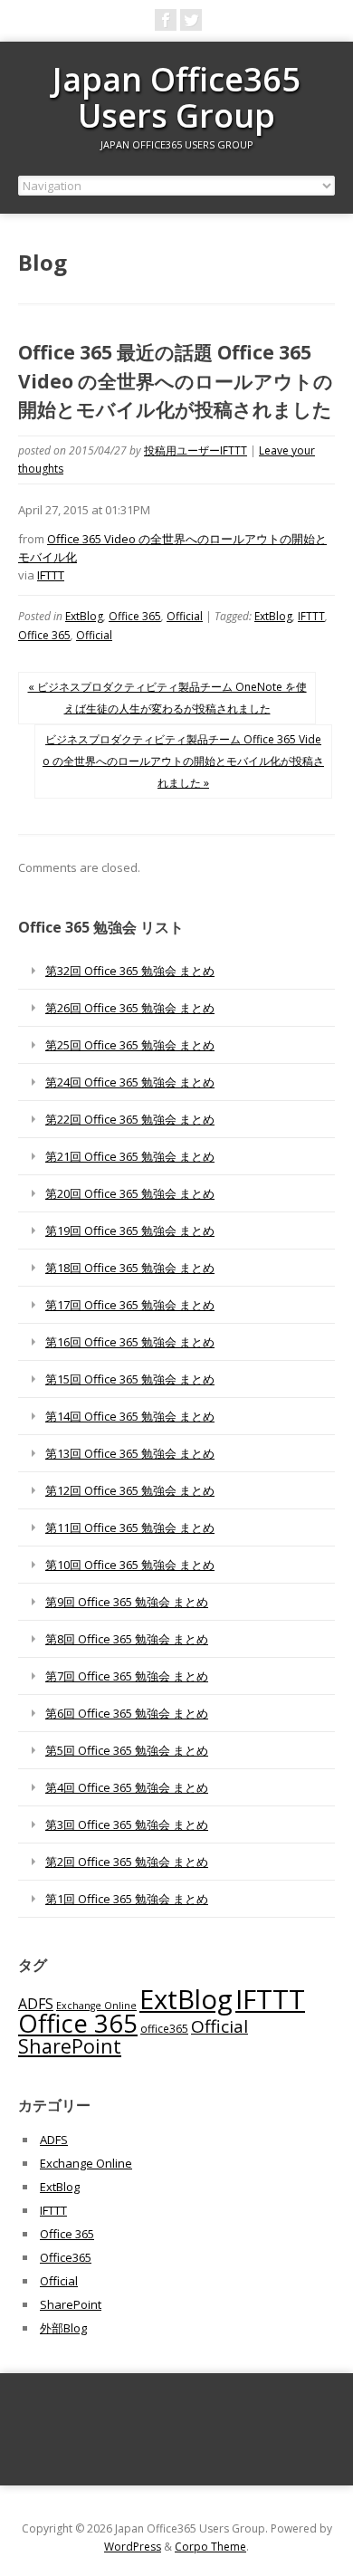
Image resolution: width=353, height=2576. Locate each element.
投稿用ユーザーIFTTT (196, 450)
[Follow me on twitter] (191, 20)
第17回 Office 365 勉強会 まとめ (130, 1305)
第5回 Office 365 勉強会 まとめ (127, 1750)
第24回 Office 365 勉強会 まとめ (130, 1082)
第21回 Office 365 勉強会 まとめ (130, 1156)
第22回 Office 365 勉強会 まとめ (130, 1119)
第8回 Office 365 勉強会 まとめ (127, 1639)
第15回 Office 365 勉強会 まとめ (130, 1379)
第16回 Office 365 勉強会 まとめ (130, 1342)
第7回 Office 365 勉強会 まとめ (127, 1676)
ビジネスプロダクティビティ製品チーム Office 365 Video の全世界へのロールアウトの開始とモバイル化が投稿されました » (183, 761)
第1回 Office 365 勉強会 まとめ (127, 1899)
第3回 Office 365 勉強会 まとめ (127, 1824)
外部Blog (63, 2328)
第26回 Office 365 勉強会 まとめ (130, 1008)
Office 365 (135, 616)
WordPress (133, 2547)
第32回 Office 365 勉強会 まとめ (130, 971)
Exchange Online (96, 2006)
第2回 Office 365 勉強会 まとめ (127, 1862)
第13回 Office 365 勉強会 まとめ (130, 1453)
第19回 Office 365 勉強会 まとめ (130, 1231)
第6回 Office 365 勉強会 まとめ (127, 1713)
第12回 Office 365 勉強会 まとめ (130, 1490)
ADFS (36, 2004)
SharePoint (70, 2046)
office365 (164, 2028)
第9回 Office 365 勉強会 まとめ (127, 1602)
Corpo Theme (210, 2547)
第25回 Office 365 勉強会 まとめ (130, 1045)
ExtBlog (84, 616)
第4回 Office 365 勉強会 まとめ (127, 1787)
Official (185, 616)
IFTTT (51, 575)
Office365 (66, 2257)
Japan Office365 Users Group (176, 97)
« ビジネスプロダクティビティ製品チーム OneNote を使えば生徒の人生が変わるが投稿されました (167, 698)
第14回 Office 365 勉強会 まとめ (130, 1416)
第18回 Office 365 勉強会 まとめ (130, 1268)
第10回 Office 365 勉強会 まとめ (130, 1565)
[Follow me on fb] (166, 20)
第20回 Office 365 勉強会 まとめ (130, 1193)
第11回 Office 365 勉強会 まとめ (130, 1527)
